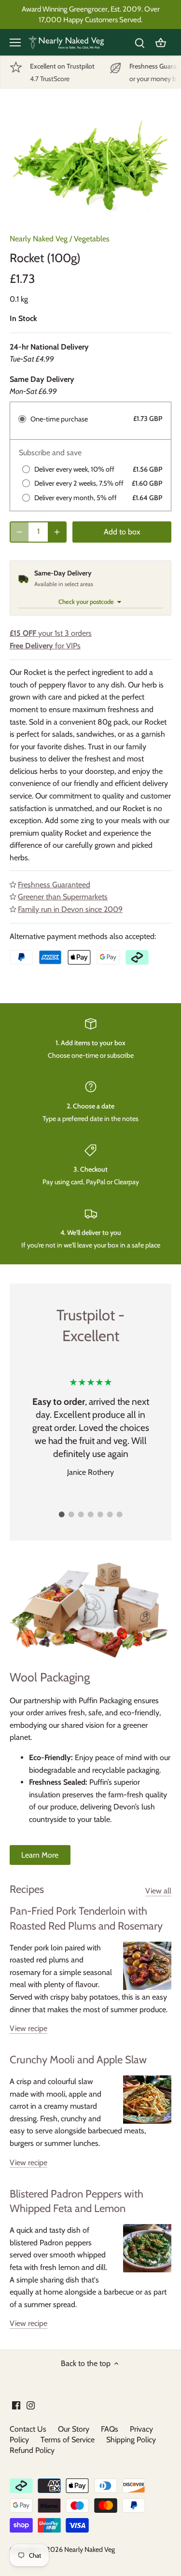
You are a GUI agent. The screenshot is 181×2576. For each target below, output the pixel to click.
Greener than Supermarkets (63, 897)
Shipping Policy (131, 2440)
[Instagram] (31, 2405)
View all (158, 1891)
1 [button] (62, 1514)
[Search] (139, 42)
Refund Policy (32, 2450)
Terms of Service (68, 2440)
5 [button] (100, 1514)
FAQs (110, 2429)
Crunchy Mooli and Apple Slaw (78, 2060)
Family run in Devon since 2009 (70, 909)
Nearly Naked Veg (39, 239)
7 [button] (120, 1514)
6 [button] (110, 1514)
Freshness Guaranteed (54, 885)
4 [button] (91, 1514)
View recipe (28, 2028)
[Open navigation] (15, 42)
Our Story (74, 2429)
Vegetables (92, 239)
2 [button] (71, 1514)
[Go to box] (161, 42)
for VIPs (45, 646)
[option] (90, 165)
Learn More (40, 1855)
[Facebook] (16, 2405)
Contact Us (28, 2429)
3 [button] (81, 1514)
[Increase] (57, 532)
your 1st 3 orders (51, 633)
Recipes (27, 1889)
